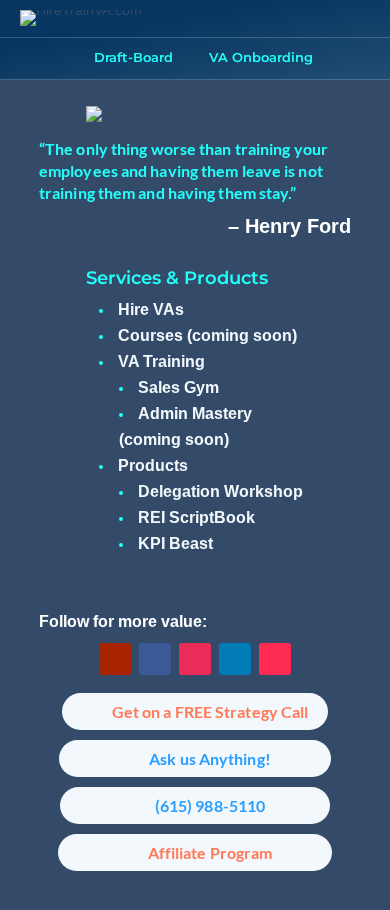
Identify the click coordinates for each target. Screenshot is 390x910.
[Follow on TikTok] (275, 659)
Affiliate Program (210, 852)
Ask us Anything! (210, 758)
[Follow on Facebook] (155, 659)
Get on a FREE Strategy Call (210, 711)
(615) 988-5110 (210, 805)
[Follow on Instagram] (195, 659)
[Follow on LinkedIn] (235, 659)
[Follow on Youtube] (115, 659)
